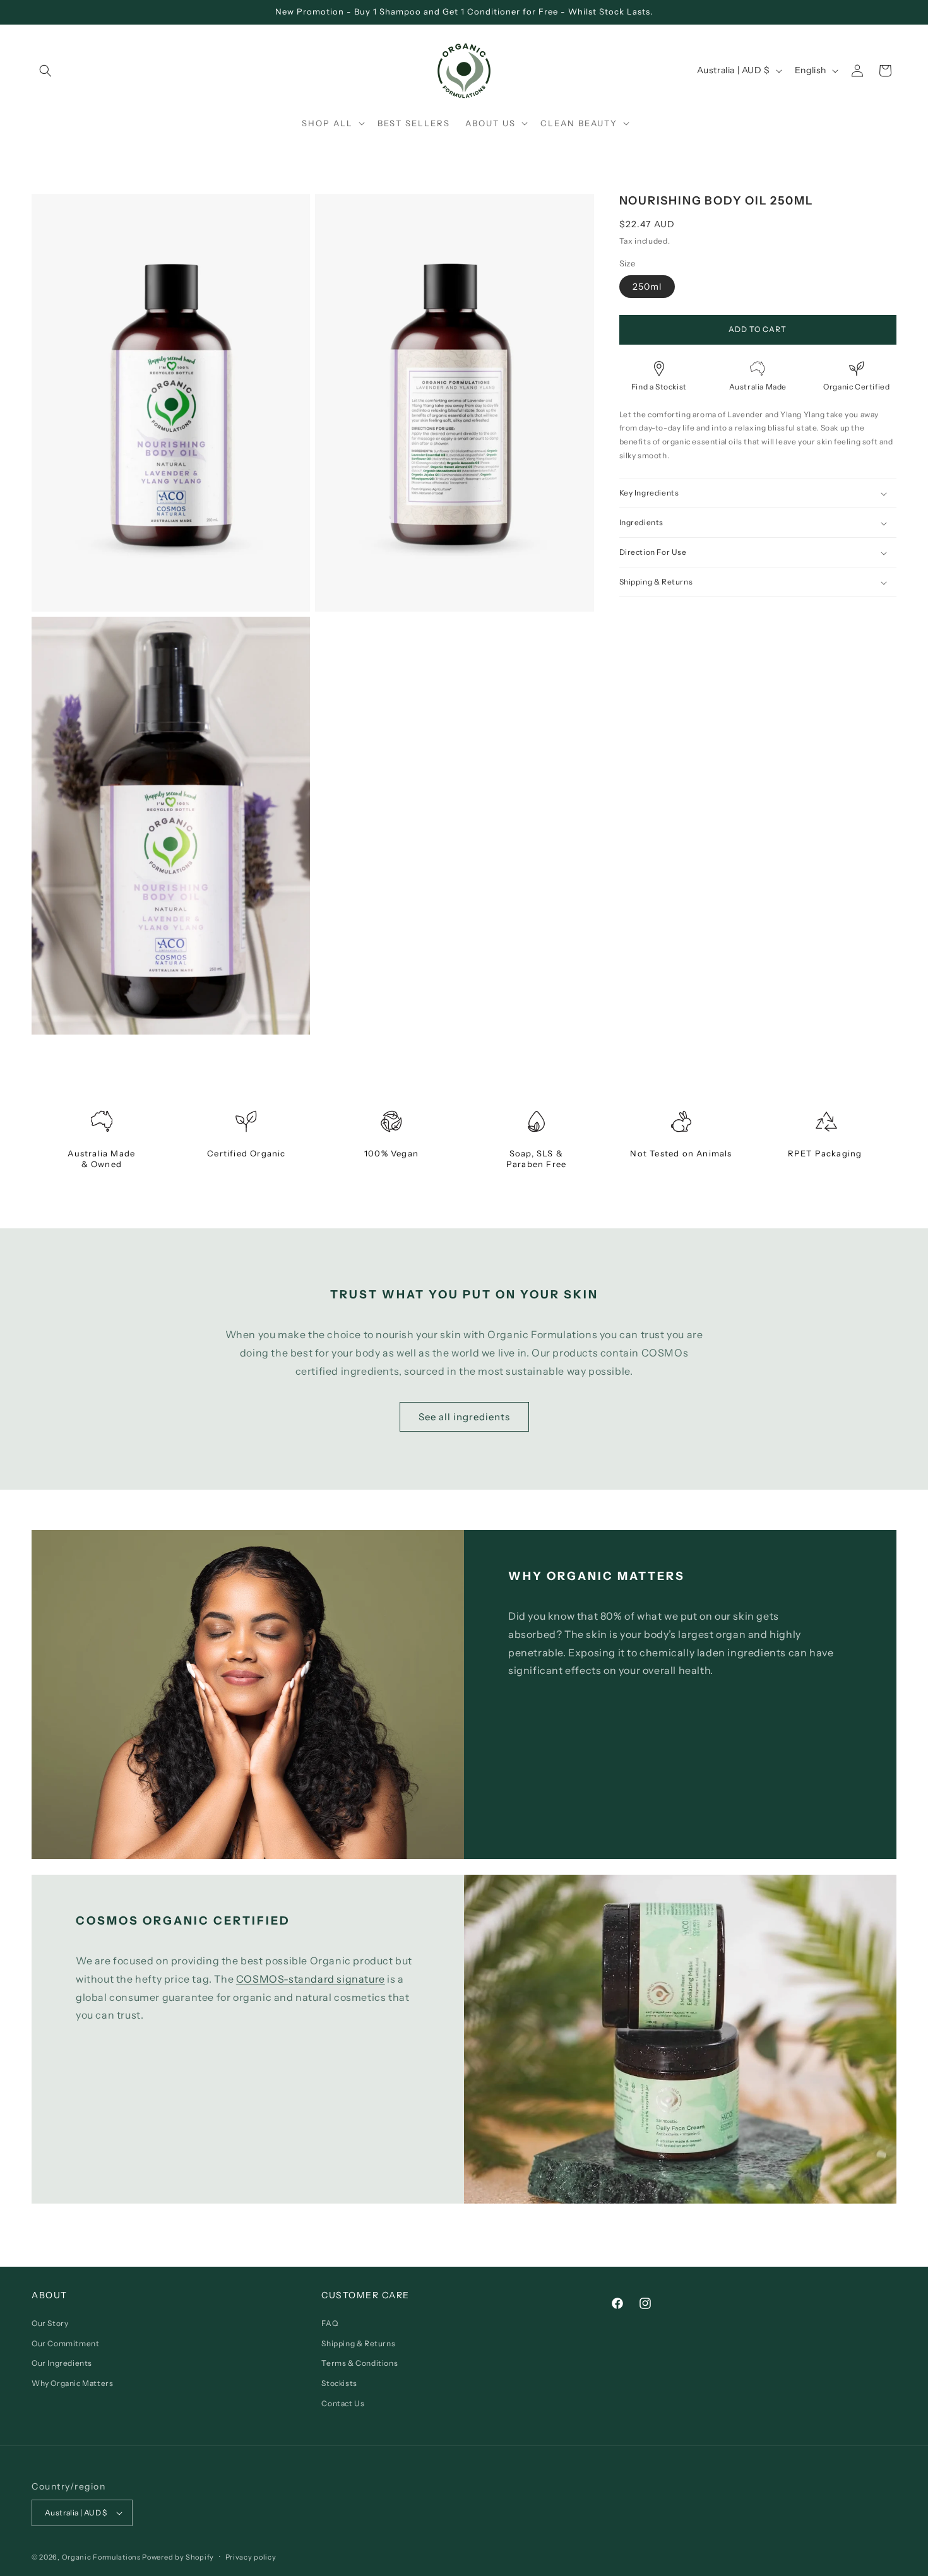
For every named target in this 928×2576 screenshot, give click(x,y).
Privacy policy (251, 2556)
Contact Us (343, 2403)
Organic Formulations (101, 2557)
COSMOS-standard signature (311, 1979)
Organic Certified (856, 387)
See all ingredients (464, 1417)
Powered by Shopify (178, 2557)
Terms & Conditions (360, 2364)
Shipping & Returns (358, 2343)
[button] (45, 71)
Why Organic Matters (72, 2383)
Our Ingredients (62, 2364)
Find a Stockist (659, 387)
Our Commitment (65, 2343)
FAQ (330, 2324)
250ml (647, 287)
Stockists (339, 2383)
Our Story (50, 2324)
